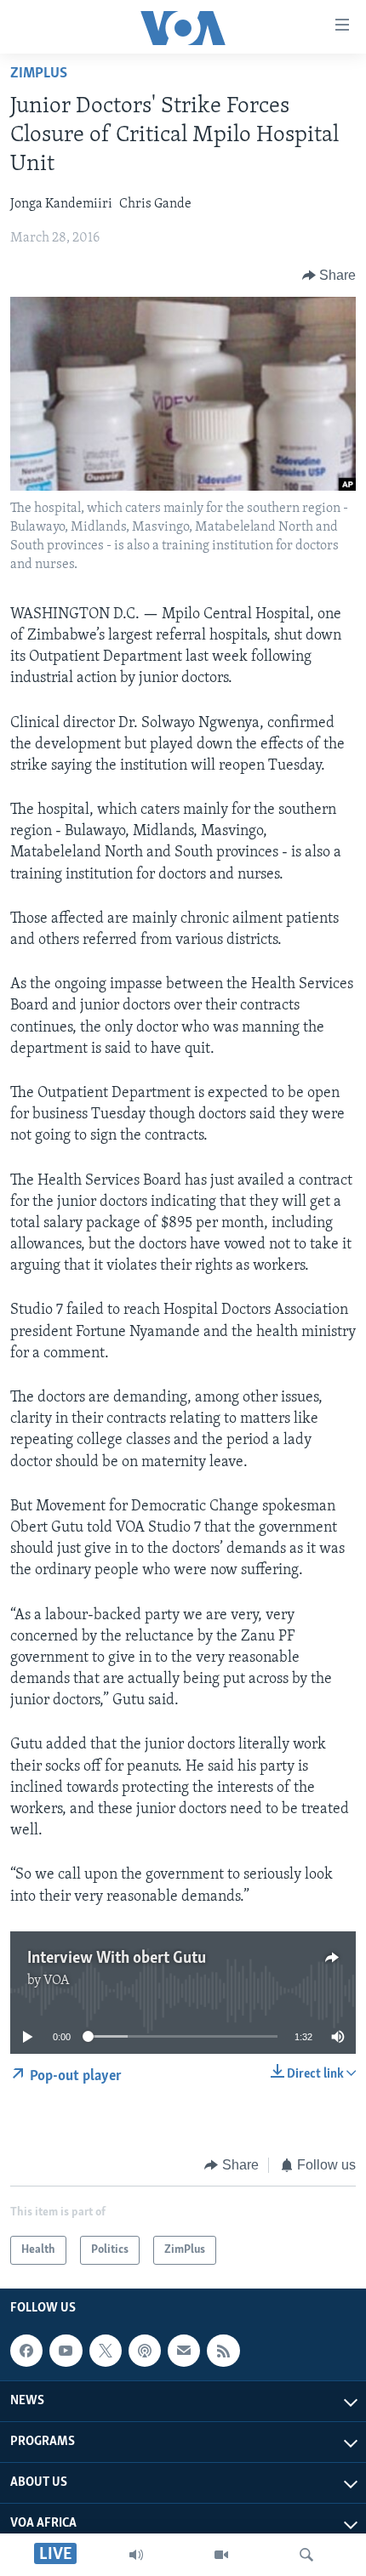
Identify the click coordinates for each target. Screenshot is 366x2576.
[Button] (329, 276)
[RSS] (223, 2351)
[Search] (306, 2555)
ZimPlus (39, 74)
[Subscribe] (184, 2351)
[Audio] (136, 2555)
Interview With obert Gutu (117, 1959)
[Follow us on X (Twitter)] (106, 2351)
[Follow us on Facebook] (26, 2351)
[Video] (221, 2555)
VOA (57, 1981)
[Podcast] (145, 2351)
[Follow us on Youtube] (66, 2351)
